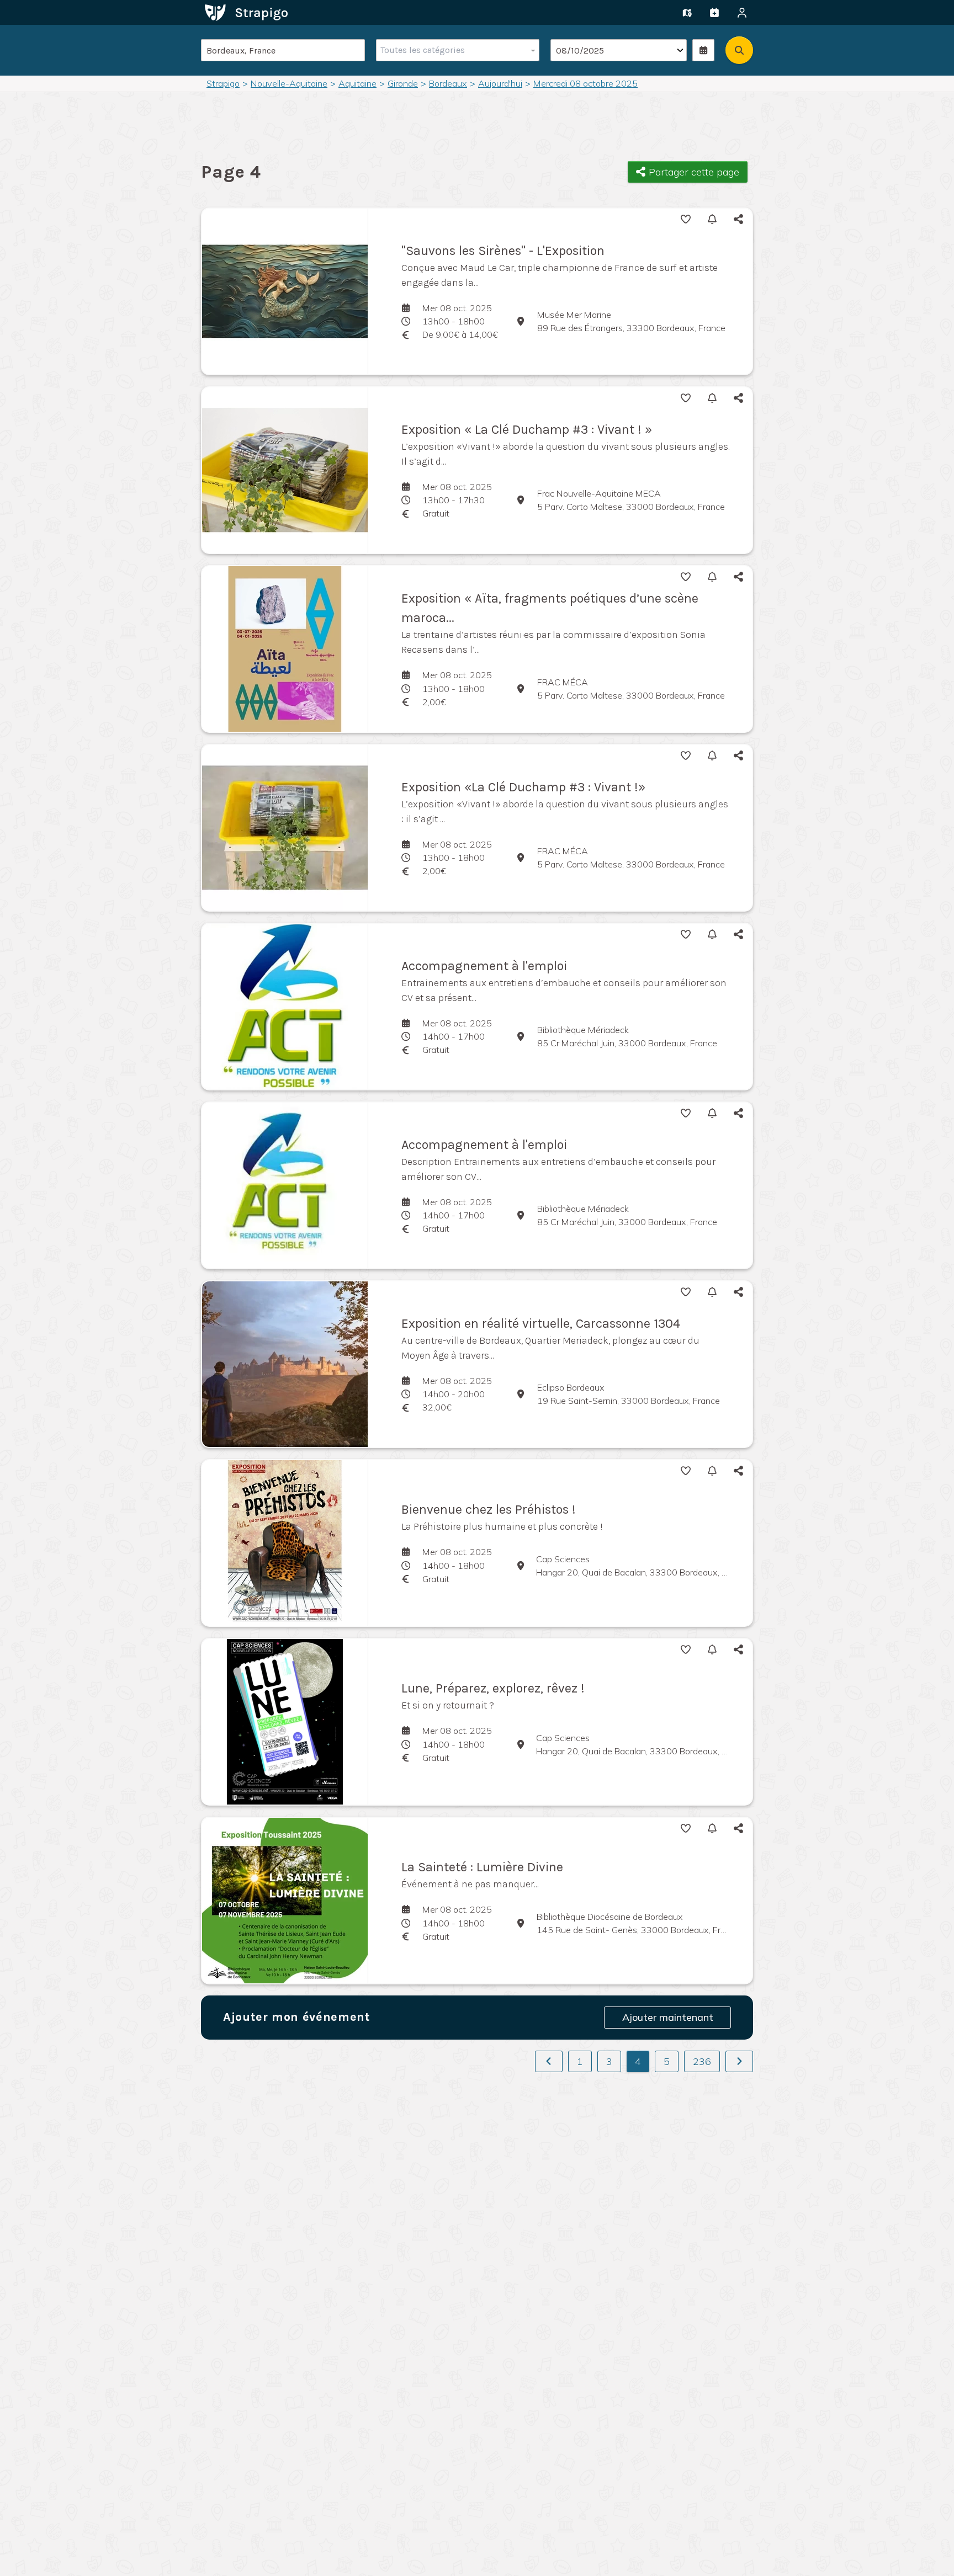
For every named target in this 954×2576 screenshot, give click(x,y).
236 (702, 2061)
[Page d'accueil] (246, 12)
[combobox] (455, 50)
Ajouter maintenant (668, 2017)
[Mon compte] (742, 13)
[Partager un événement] (714, 13)
